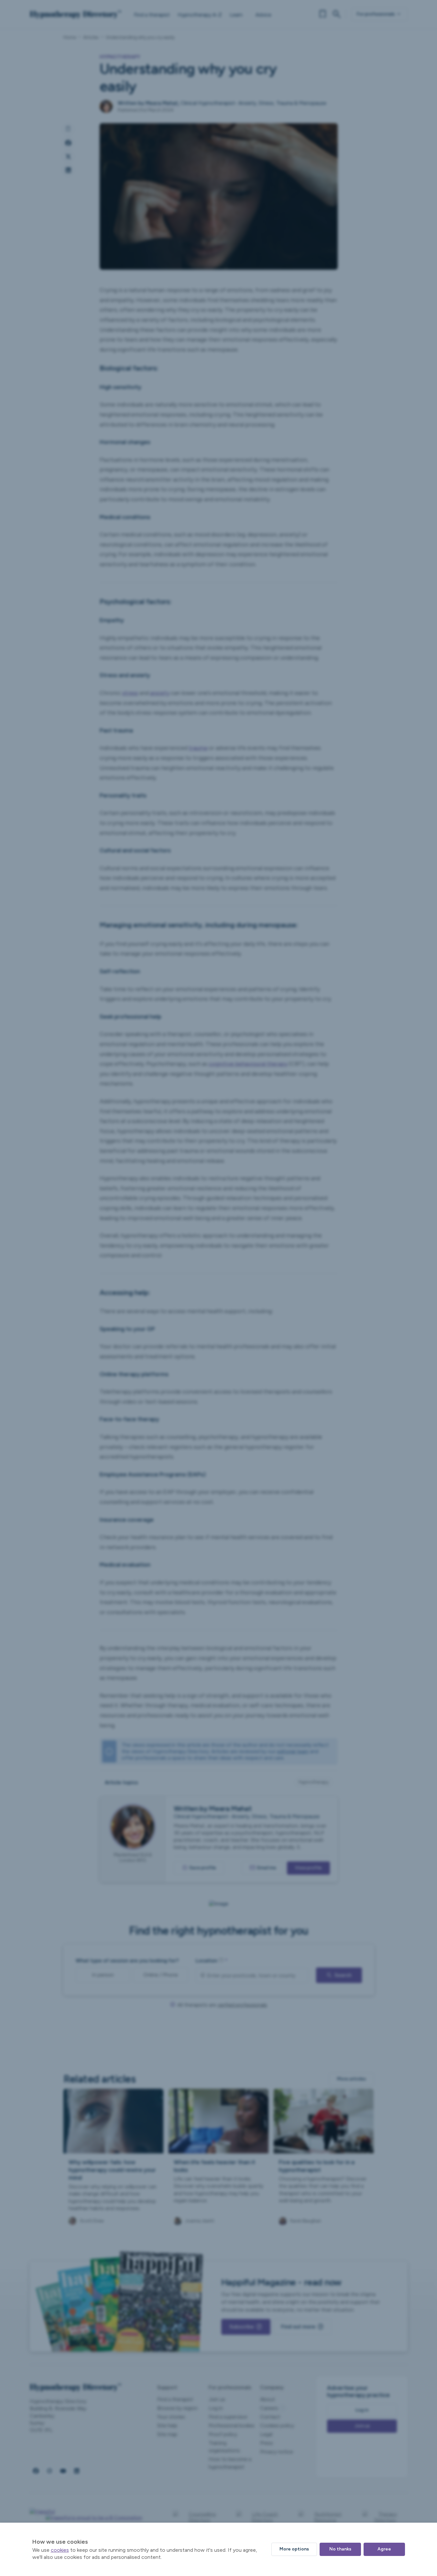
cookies (60, 2550)
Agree (384, 2549)
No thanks (340, 2549)
